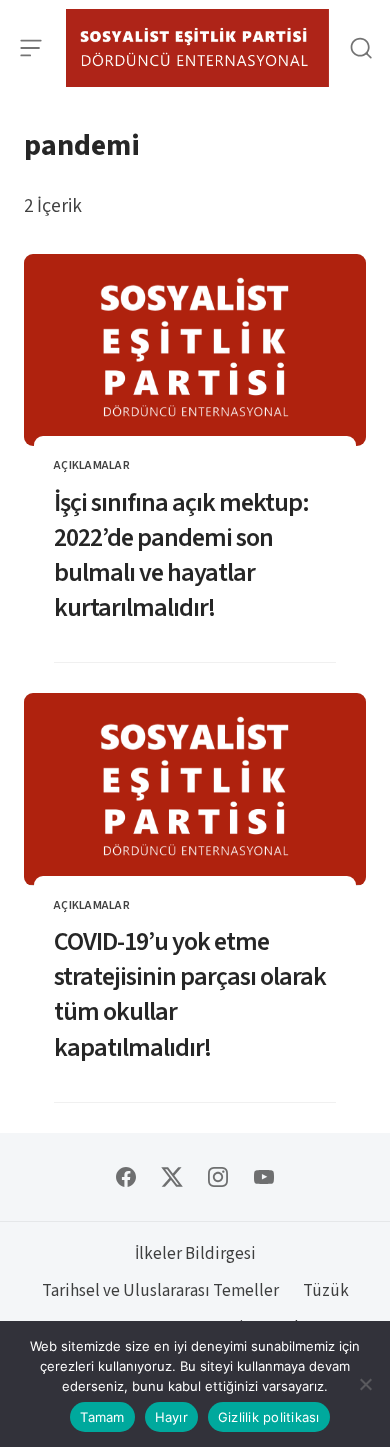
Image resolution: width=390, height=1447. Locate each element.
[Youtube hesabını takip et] (264, 1177)
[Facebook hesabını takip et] (126, 1177)
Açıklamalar (92, 465)
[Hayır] (365, 1384)
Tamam (102, 1417)
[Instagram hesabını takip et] (218, 1177)
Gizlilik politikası (269, 1417)
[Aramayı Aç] (360, 48)
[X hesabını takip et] (172, 1177)
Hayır (171, 1417)
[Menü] (31, 48)
